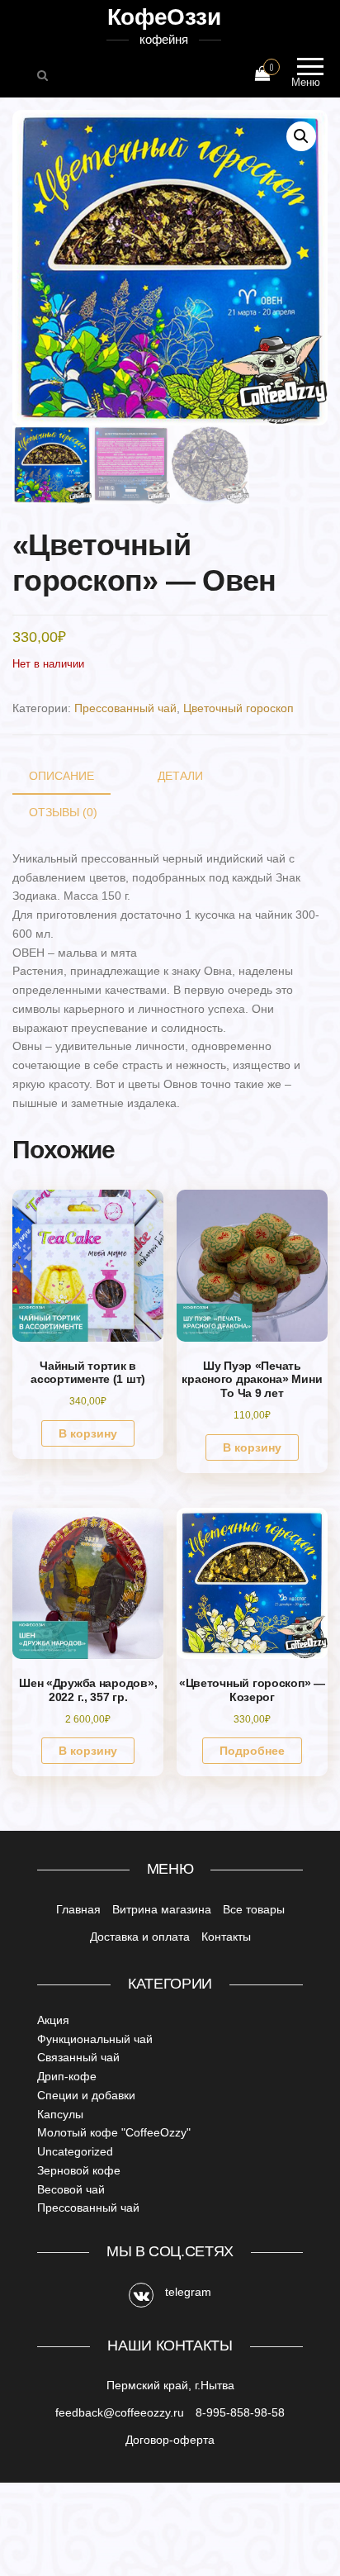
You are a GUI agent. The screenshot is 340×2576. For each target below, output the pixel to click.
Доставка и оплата (140, 1937)
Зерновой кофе (79, 2170)
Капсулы (60, 2114)
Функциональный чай (95, 2039)
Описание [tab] (61, 776)
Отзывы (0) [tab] (63, 812)
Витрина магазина (162, 1909)
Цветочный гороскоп (238, 708)
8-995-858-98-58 (240, 2412)
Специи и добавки (86, 2095)
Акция (53, 2020)
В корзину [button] (88, 1433)
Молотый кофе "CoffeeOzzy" (114, 2132)
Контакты (226, 1937)
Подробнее (252, 1751)
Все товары (254, 1909)
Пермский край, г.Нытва (170, 2385)
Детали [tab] (180, 776)
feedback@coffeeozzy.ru (120, 2412)
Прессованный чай (125, 708)
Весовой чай (71, 2189)
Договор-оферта (170, 2440)
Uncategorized (75, 2151)
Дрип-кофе (67, 2076)
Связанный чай (78, 2057)
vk (141, 2295)
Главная (78, 1909)
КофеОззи (164, 17)
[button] (301, 136)
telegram (188, 2292)
